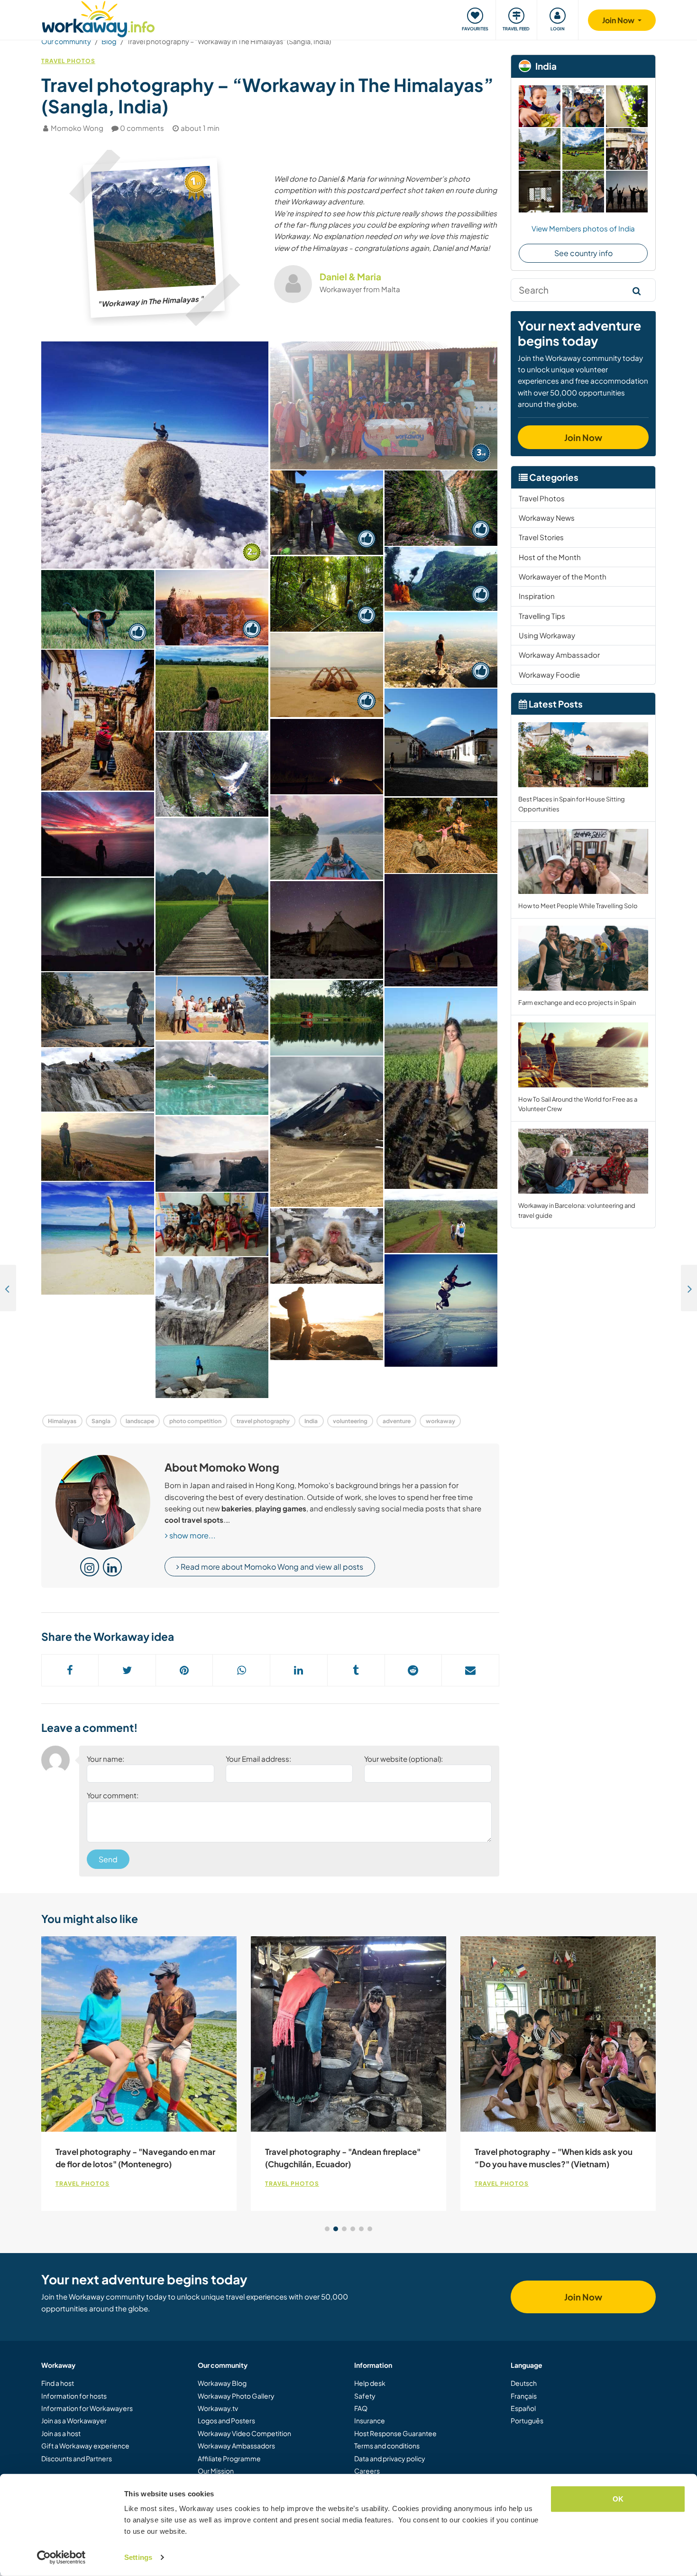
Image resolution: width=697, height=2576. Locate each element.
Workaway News (547, 518)
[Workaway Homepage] (98, 18)
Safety (365, 2396)
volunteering (350, 1421)
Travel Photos (68, 61)
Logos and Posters (226, 2420)
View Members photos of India (583, 228)
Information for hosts (74, 2396)
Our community (66, 41)
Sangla (101, 1421)
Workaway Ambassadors (236, 2446)
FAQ (361, 2408)
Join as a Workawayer (74, 2420)
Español (523, 2408)
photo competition (195, 1421)
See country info (583, 253)
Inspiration (537, 596)
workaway (440, 1421)
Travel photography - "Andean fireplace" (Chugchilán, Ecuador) (343, 2158)
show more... (192, 1535)
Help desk (370, 2383)
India (311, 1421)
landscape (140, 1421)
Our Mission (216, 2471)
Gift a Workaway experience (85, 2446)
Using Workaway (547, 635)
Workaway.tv (218, 2408)
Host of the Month (550, 557)
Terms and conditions (387, 2446)
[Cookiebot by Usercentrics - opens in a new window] (61, 2558)
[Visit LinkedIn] (112, 1567)
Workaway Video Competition (244, 2433)
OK (618, 2499)
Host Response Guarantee (395, 2433)
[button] (327, 2229)
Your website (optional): (404, 1759)
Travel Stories (541, 537)
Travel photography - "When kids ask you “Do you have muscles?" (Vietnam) (554, 2158)
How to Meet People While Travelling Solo (578, 906)
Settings (138, 2557)
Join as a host (61, 2433)
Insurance (370, 2420)
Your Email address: (258, 1759)
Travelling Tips (542, 616)
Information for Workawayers (87, 2408)
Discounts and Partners (77, 2458)
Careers (367, 2471)
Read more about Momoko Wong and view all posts (271, 1567)
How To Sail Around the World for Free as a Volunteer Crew (578, 1104)
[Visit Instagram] (90, 1567)
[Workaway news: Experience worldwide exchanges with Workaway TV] (8, 1288)
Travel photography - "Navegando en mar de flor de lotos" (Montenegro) (135, 2158)
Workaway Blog (222, 2383)
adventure (397, 1421)
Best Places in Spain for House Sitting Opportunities (572, 804)
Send (108, 1859)
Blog (109, 41)
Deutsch (524, 2383)
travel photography (263, 1421)
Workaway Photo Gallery (236, 2396)
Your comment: (113, 1795)
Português (527, 2420)
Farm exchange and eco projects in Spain (577, 1003)
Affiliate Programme (229, 2458)
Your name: (105, 1759)
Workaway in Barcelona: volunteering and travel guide (577, 1210)
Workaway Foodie (549, 675)
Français (524, 2396)
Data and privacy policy (390, 2458)
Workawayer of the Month (563, 576)
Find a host (58, 2383)
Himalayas (62, 1421)
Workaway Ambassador (559, 655)
